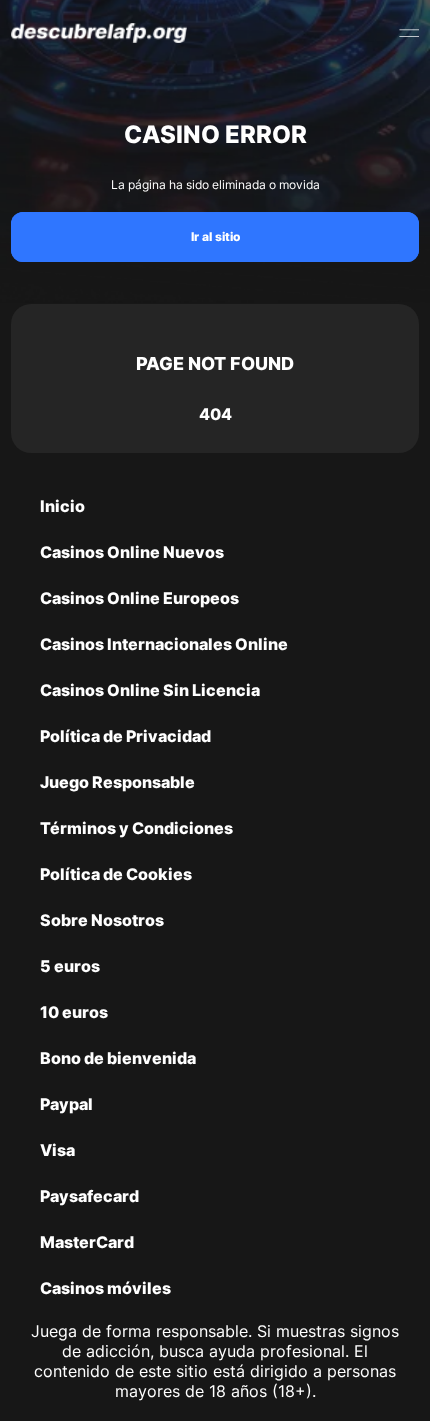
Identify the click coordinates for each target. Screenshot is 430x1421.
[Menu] (409, 33)
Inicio (62, 506)
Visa (57, 1150)
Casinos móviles (105, 1288)
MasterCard (87, 1242)
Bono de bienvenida (118, 1058)
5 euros (70, 966)
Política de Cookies (116, 874)
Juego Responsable (117, 782)
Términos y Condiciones (136, 828)
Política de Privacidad (125, 736)
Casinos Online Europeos (139, 598)
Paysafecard (89, 1196)
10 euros (74, 1012)
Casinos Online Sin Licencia (150, 690)
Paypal (66, 1104)
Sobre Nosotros (102, 920)
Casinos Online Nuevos (132, 552)
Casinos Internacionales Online (164, 644)
